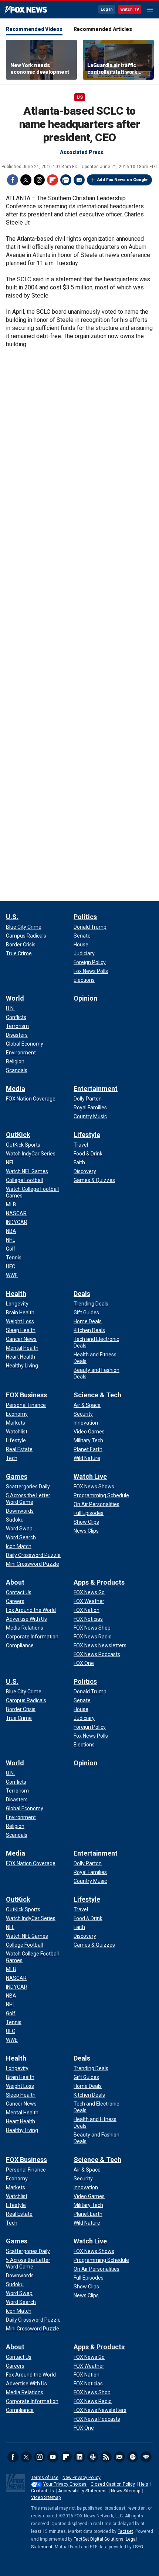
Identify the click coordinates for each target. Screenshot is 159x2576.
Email (79, 180)
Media (16, 1089)
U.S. (12, 917)
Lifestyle (87, 1135)
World (15, 998)
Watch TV (130, 9)
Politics (85, 917)
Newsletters (119, 2457)
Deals (82, 1294)
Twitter (26, 180)
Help (143, 2484)
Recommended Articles (103, 29)
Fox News (26, 10)
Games (17, 1476)
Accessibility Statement (82, 2491)
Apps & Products (99, 1582)
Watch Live (90, 1476)
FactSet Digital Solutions (99, 2539)
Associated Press (82, 152)
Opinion (85, 998)
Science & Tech (97, 1395)
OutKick (18, 1135)
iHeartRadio (146, 2457)
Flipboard (53, 180)
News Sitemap (126, 2491)
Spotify (133, 2457)
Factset (125, 2531)
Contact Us (43, 2491)
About (15, 1582)
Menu (150, 10)
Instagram (40, 2457)
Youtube (53, 2457)
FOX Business (26, 1395)
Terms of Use (45, 2478)
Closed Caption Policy (113, 2484)
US (80, 97)
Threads (39, 180)
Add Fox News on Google (122, 180)
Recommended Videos (34, 29)
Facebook (13, 180)
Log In (107, 9)
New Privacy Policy (82, 2478)
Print (66, 180)
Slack (93, 2457)
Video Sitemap (46, 2497)
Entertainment (96, 1089)
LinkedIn (79, 2457)
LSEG (138, 2547)
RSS (106, 2457)
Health (16, 1294)
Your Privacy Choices (65, 2484)
